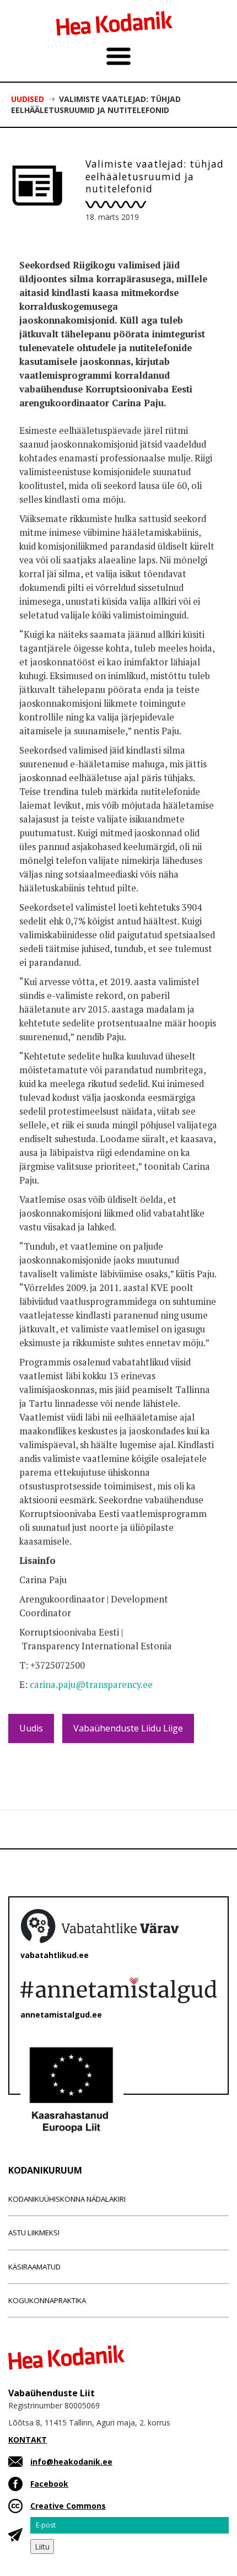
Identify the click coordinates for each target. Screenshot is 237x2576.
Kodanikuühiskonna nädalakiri (67, 2199)
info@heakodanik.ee (71, 2462)
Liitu (42, 2547)
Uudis (31, 1728)
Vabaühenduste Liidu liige (128, 1728)
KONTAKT (28, 2440)
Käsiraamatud (34, 2267)
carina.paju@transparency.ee (91, 1685)
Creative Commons (68, 2506)
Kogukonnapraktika (47, 2300)
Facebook (49, 2484)
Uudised (28, 99)
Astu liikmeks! (34, 2233)
